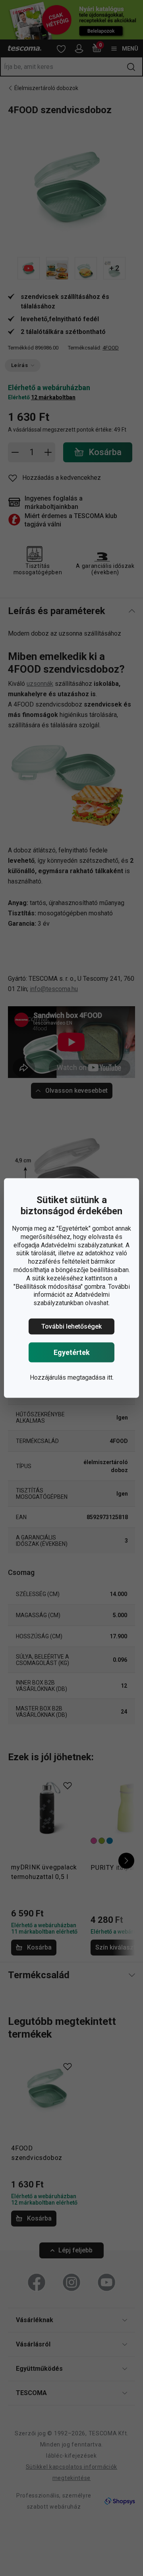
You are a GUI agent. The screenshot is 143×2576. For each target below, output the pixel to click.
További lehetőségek (71, 1326)
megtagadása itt (90, 1377)
